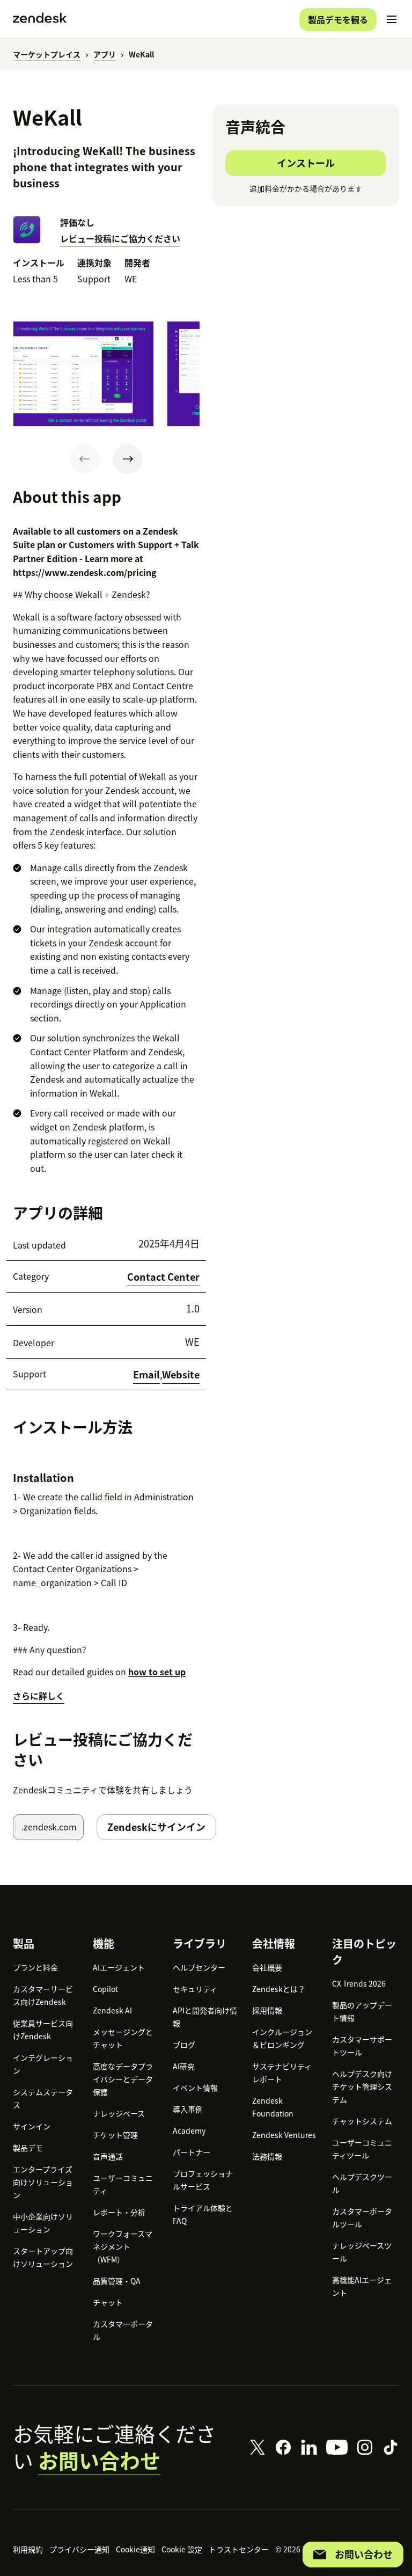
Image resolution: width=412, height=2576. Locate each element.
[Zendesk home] (40, 19)
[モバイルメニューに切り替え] (392, 19)
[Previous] (85, 459)
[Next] (128, 459)
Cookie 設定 (182, 2549)
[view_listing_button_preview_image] (83, 374)
